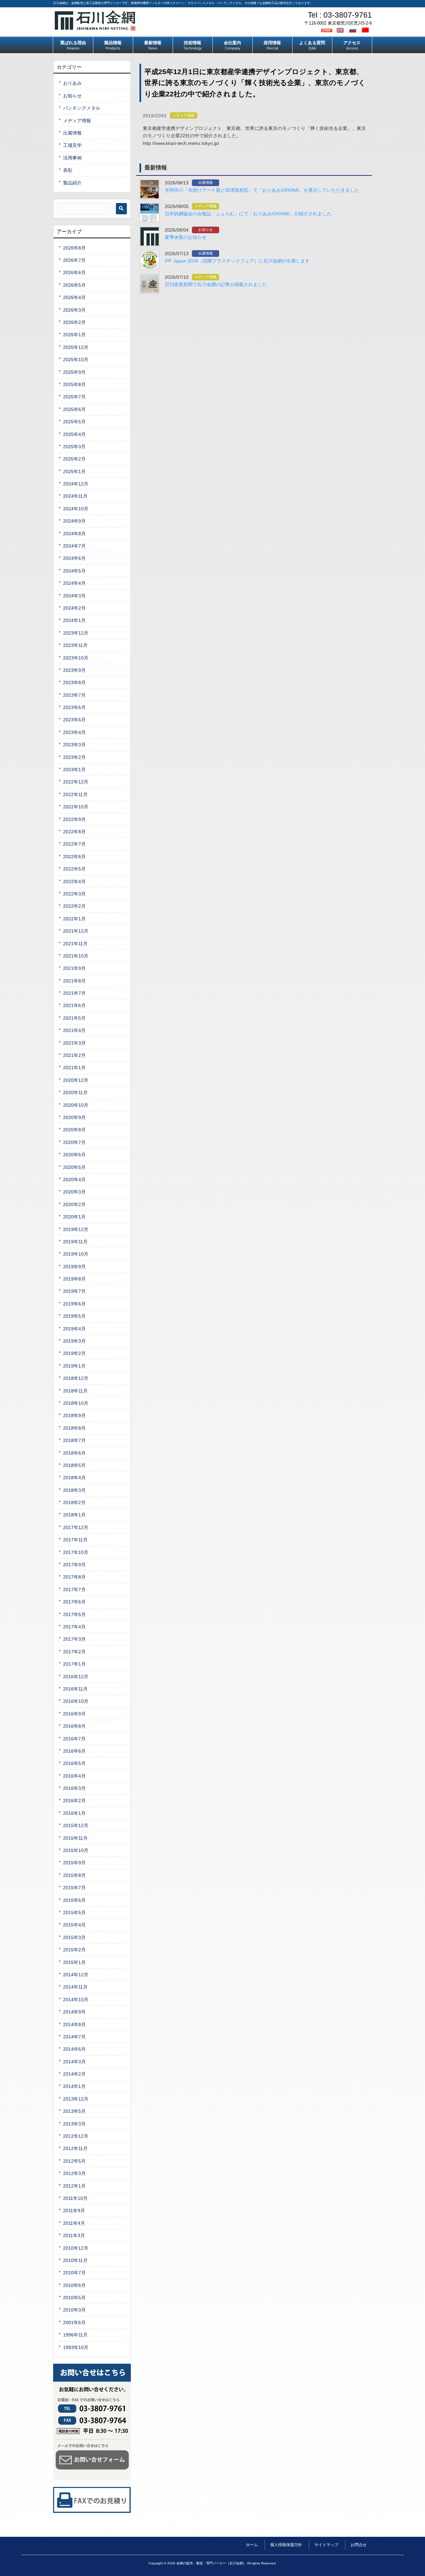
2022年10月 (76, 807)
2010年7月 (74, 2273)
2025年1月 (74, 471)
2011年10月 (75, 2198)
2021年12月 (76, 931)
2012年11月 (75, 2148)
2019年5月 (74, 1316)
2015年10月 (76, 1850)
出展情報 (206, 182)
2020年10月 (76, 1105)
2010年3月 (74, 2310)
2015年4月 (74, 1925)
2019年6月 (74, 1304)
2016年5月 (74, 1763)
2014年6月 (74, 2049)
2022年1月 (74, 919)
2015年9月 (74, 1863)
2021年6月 (74, 1005)
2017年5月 (74, 1614)
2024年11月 (75, 496)
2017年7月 (74, 1590)
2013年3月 (74, 2124)
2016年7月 (74, 1739)
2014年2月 (74, 2074)
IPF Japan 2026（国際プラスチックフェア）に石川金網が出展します (237, 261)
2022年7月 (74, 844)
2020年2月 (74, 1204)
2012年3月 (74, 2173)
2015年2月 (74, 1950)
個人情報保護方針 (286, 2545)
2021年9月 (74, 968)
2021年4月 (74, 1030)
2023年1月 (74, 770)
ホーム (252, 2545)
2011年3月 (74, 2235)
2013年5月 (74, 2111)
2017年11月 (75, 1540)
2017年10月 (76, 1552)
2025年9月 (74, 372)
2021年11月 (75, 944)
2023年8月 (74, 682)
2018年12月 (76, 1378)
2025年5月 (74, 422)
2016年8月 (74, 1726)
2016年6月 (74, 1751)
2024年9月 (74, 521)
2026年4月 (74, 297)
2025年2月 (74, 459)
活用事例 (72, 158)
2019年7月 (74, 1291)
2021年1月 (74, 1068)
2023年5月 (74, 720)
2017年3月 (74, 1639)
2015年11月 (75, 1838)
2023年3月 (74, 745)
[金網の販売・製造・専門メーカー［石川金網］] (95, 28)
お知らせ (206, 230)
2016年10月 (76, 1701)
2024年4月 (74, 583)
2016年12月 (76, 1677)
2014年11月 (75, 1987)
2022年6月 (74, 857)
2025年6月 (74, 409)
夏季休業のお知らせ (186, 237)
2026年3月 (74, 310)
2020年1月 (74, 1217)
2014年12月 (76, 1975)
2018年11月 (75, 1391)
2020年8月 (74, 1130)
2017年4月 (74, 1627)
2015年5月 (74, 1912)
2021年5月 (74, 1018)
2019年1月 (74, 1366)
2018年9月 (74, 1415)
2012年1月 (74, 2186)
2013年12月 (76, 2099)
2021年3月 (74, 1043)
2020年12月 (76, 1080)
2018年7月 (74, 1440)
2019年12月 (76, 1229)
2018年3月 (74, 1490)
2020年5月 (74, 1167)
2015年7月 (74, 1888)
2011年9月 (74, 2211)
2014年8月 (74, 2024)
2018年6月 (74, 1453)
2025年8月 (74, 384)
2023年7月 (74, 695)
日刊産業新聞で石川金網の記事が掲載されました (216, 284)
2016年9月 (74, 1714)
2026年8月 (74, 248)
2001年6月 (74, 2322)
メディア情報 (184, 115)
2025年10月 (76, 360)
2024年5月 (74, 571)
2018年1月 (74, 1515)
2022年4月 (74, 881)
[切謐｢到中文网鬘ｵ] (366, 30)
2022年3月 (74, 894)
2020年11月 (75, 1092)
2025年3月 (74, 447)
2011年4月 (74, 2223)
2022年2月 (74, 906)
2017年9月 (74, 1565)
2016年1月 (74, 1813)
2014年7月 (74, 2037)
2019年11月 (75, 1242)
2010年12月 (76, 2248)
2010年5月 (74, 2298)
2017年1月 (74, 1664)
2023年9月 (74, 670)
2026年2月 (74, 322)
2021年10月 (76, 956)
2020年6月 (74, 1155)
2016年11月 (75, 1689)
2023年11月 (75, 645)
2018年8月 (74, 1428)
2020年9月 (74, 1117)
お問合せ (359, 2545)
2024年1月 (74, 620)
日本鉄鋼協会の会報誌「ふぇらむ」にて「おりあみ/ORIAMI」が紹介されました (248, 214)
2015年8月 (74, 1875)
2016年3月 (74, 1788)
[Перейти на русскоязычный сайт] (354, 30)
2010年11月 (75, 2260)
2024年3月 (74, 596)
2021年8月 (74, 981)
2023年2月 (74, 757)
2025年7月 (74, 397)
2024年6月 (74, 558)
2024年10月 (76, 509)
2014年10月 (76, 2000)
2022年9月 (74, 819)
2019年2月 (74, 1353)
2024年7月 (74, 546)
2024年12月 (76, 484)
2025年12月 (76, 347)
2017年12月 (76, 1527)
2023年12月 (76, 633)
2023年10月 (76, 658)
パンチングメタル (82, 108)
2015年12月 (76, 1825)
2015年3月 (74, 1937)
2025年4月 (74, 434)
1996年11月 (75, 2335)
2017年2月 (74, 1652)
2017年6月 (74, 1602)
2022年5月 (74, 869)
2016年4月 (74, 1776)
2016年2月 (74, 1801)
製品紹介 (72, 183)
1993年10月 (76, 2347)
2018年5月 (74, 1465)
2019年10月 (76, 1254)
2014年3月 (74, 2062)
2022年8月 (74, 832)
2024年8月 (74, 534)
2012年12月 (76, 2136)
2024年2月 (74, 608)
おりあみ (72, 83)
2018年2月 (74, 1502)
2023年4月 (74, 732)
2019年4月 (74, 1329)
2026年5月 (74, 285)
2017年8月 (74, 1577)
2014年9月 (74, 2012)
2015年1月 (74, 1962)
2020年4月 (74, 1180)
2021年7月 (74, 993)
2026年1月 (74, 335)
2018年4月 (74, 1478)
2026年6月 (74, 272)
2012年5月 (74, 2161)
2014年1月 (74, 2086)
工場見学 (72, 145)
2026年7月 (74, 260)
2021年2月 (74, 1055)
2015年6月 (74, 1900)
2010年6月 (74, 2285)
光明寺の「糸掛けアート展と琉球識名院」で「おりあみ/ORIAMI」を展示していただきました (262, 190)
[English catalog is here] (341, 30)
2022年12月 (76, 782)
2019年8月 (74, 1279)
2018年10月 (76, 1403)
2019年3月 (74, 1341)
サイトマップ (326, 2545)
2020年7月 (74, 1142)
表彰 (68, 170)
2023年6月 (74, 707)
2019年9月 (74, 1267)
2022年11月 (75, 794)
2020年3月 (74, 1192)
